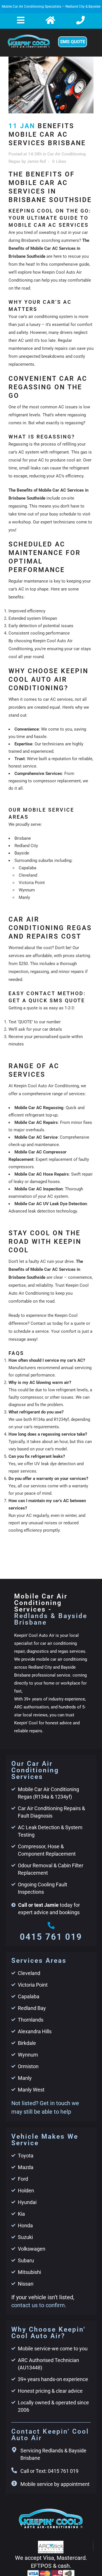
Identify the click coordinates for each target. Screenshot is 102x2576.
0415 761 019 (51, 1937)
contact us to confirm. (39, 2305)
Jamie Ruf (36, 161)
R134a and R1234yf (51, 1419)
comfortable (20, 1301)
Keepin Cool (66, 1315)
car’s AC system (24, 452)
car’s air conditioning (38, 317)
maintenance (36, 581)
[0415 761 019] (51, 1925)
